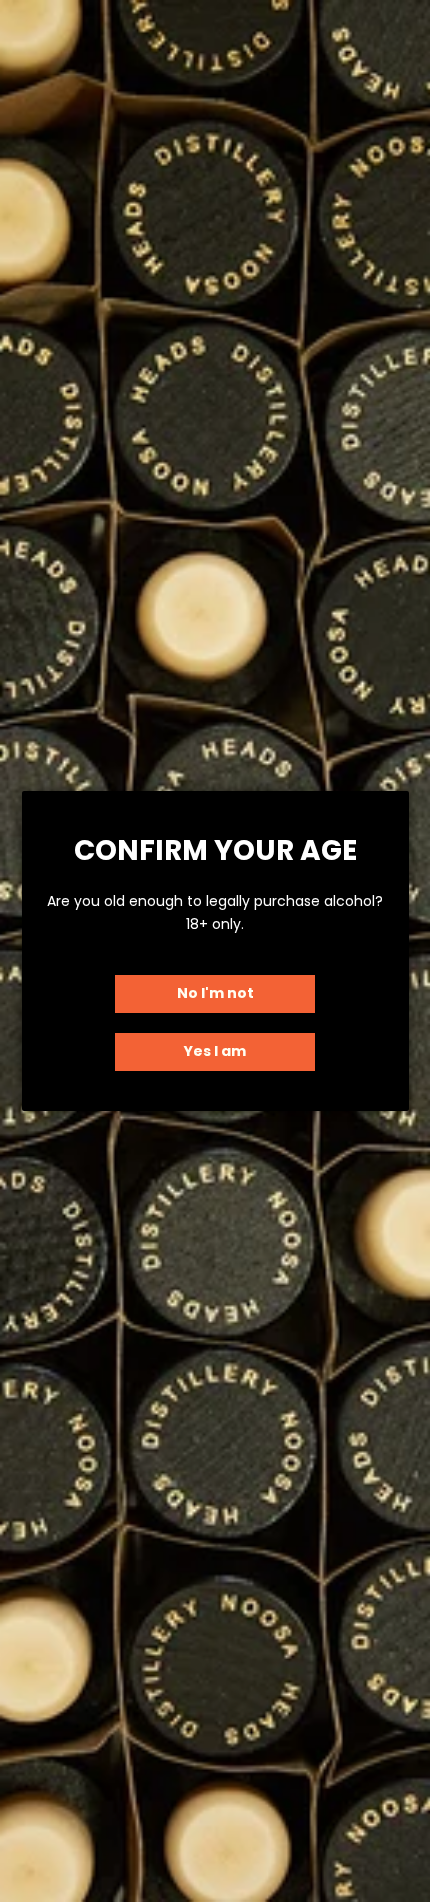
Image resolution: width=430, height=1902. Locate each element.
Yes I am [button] (215, 1051)
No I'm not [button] (215, 993)
